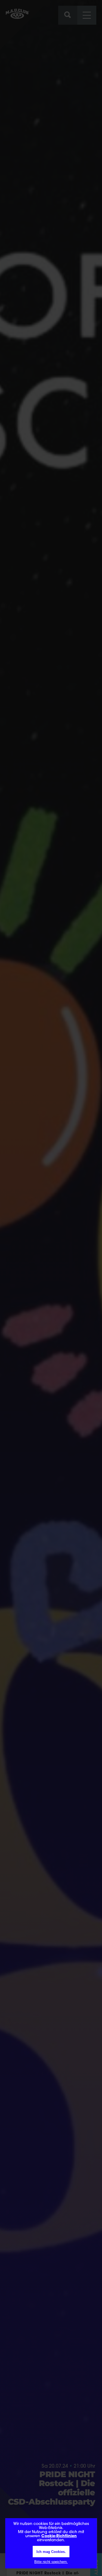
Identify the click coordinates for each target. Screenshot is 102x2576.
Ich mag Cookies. (51, 2552)
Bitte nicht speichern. (51, 2562)
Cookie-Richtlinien (59, 2536)
